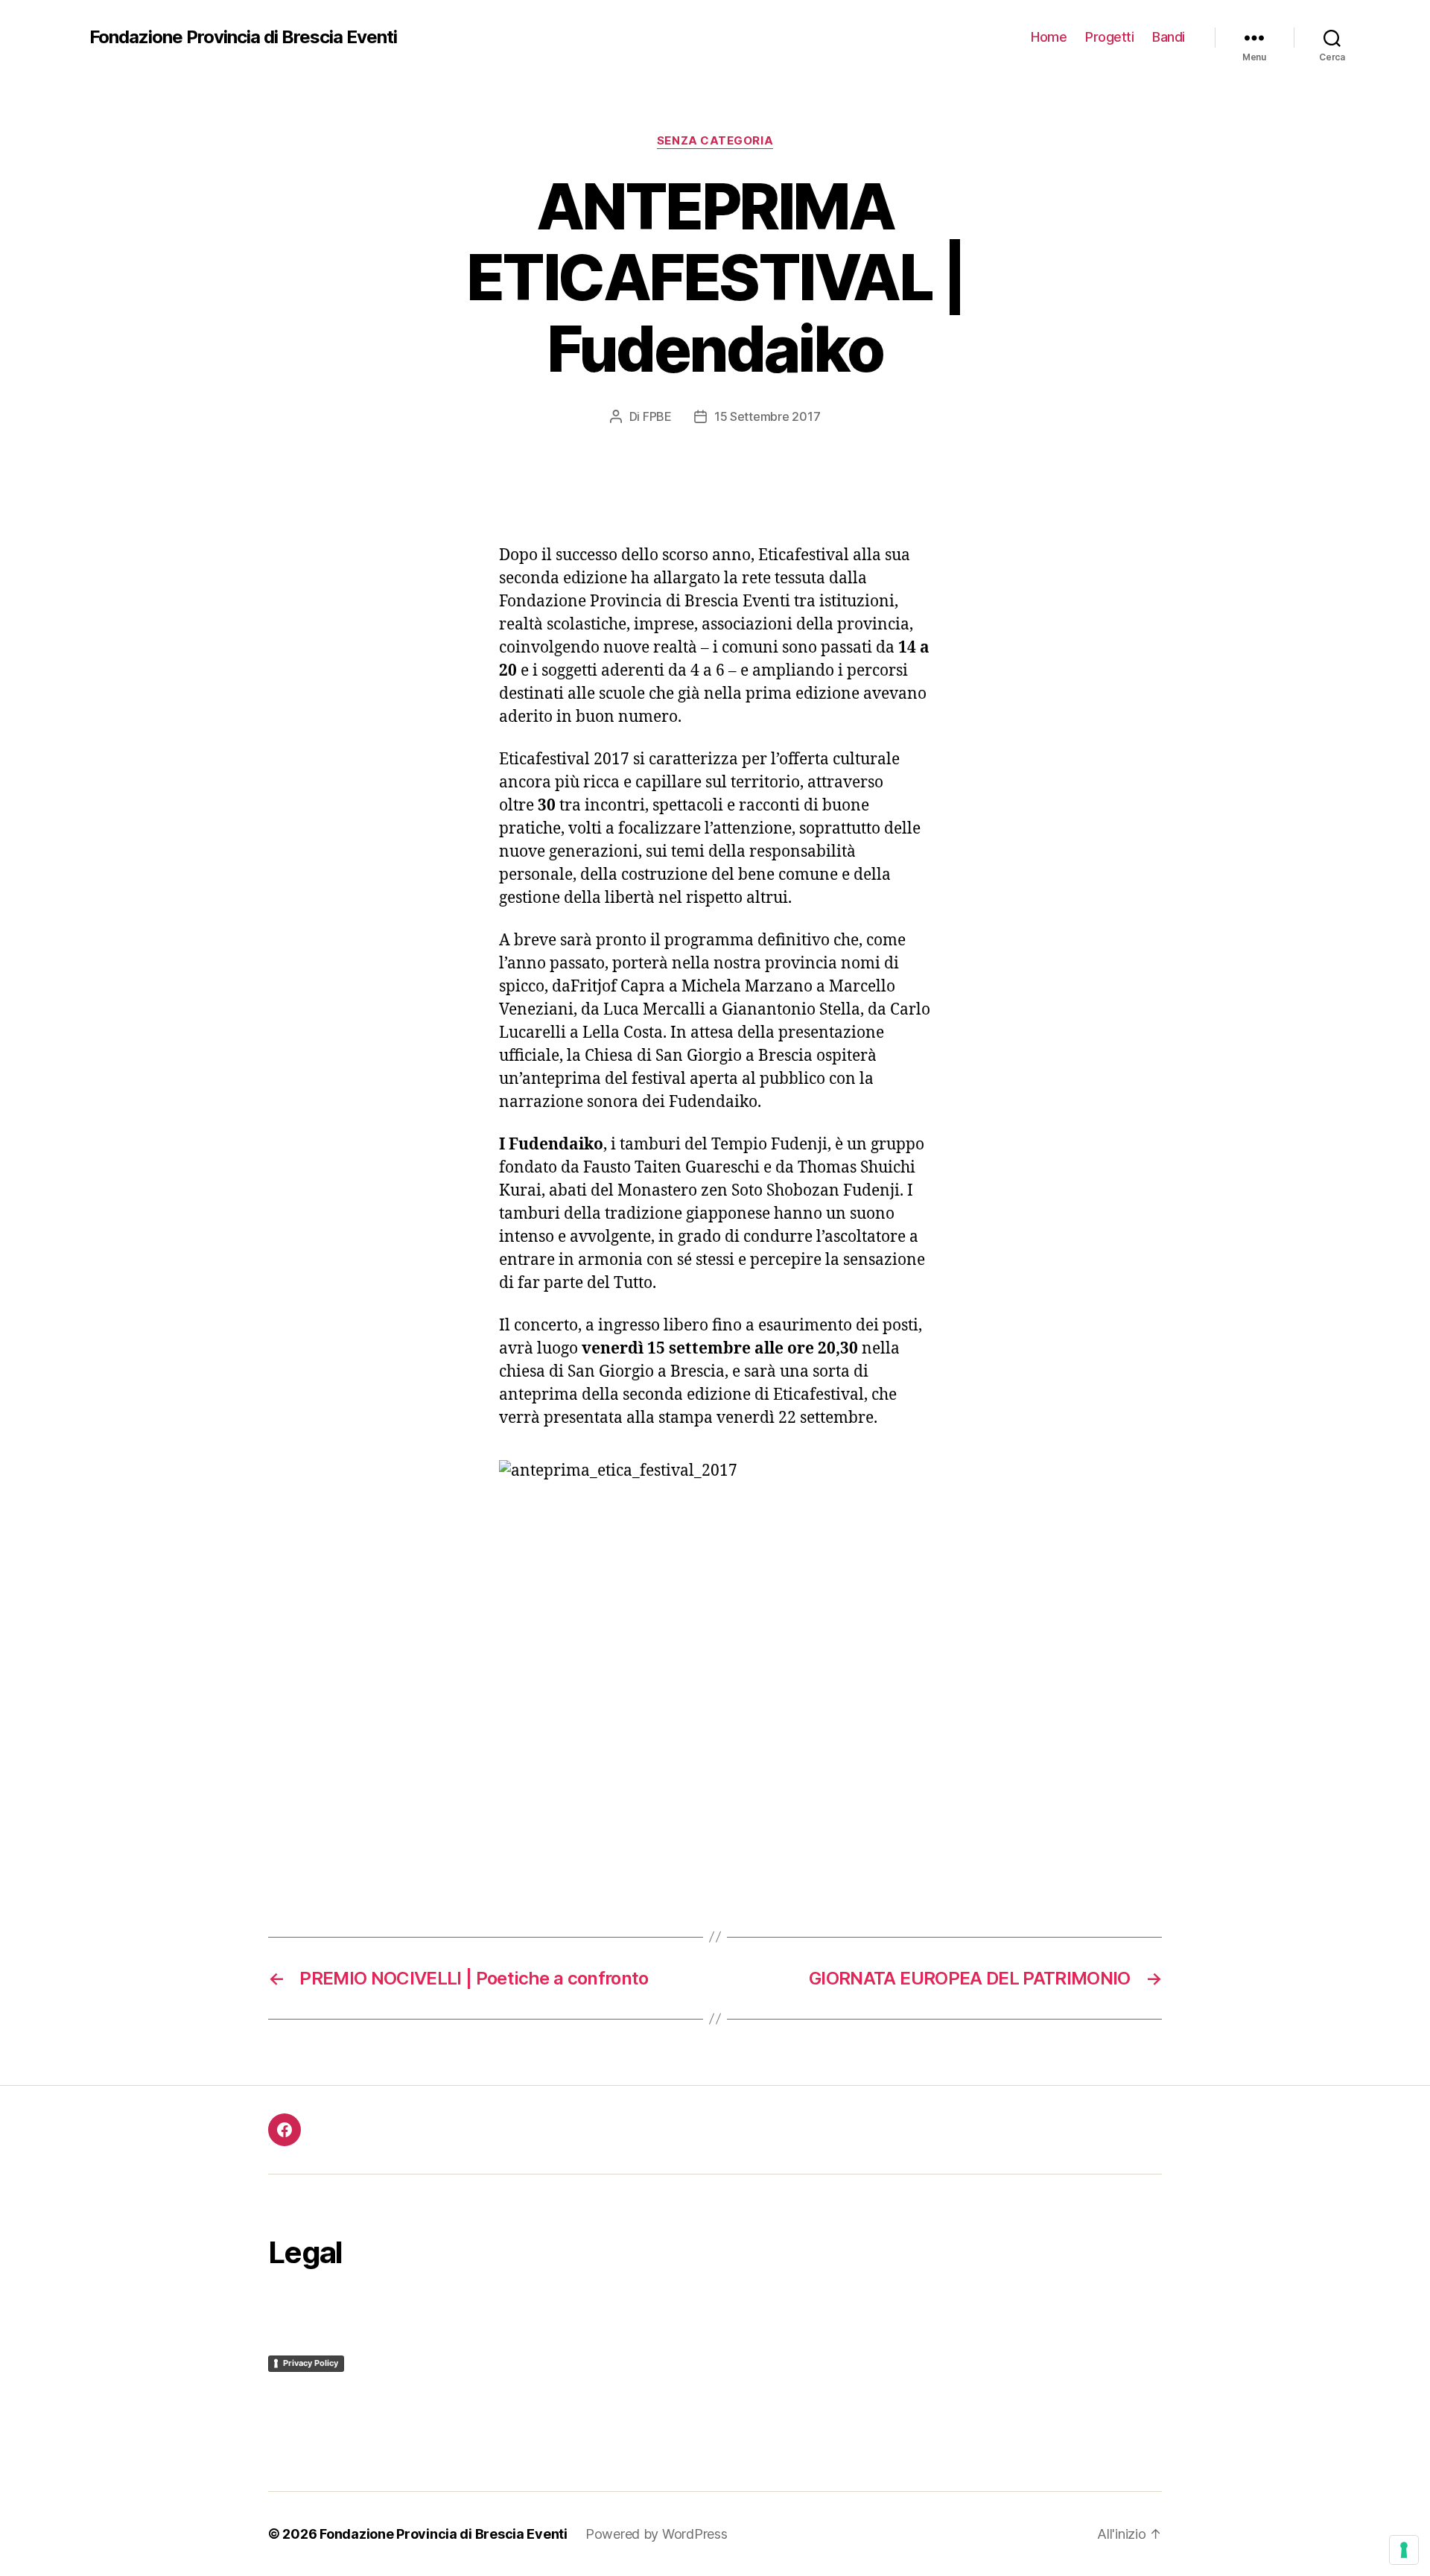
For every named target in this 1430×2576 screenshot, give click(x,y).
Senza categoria (715, 141)
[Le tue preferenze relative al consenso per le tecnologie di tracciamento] (1404, 2550)
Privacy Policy (311, 2363)
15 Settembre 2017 (767, 416)
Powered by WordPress (657, 2534)
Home (1049, 37)
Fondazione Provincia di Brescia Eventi (243, 37)
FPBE (657, 416)
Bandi (1169, 37)
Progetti (1109, 37)
